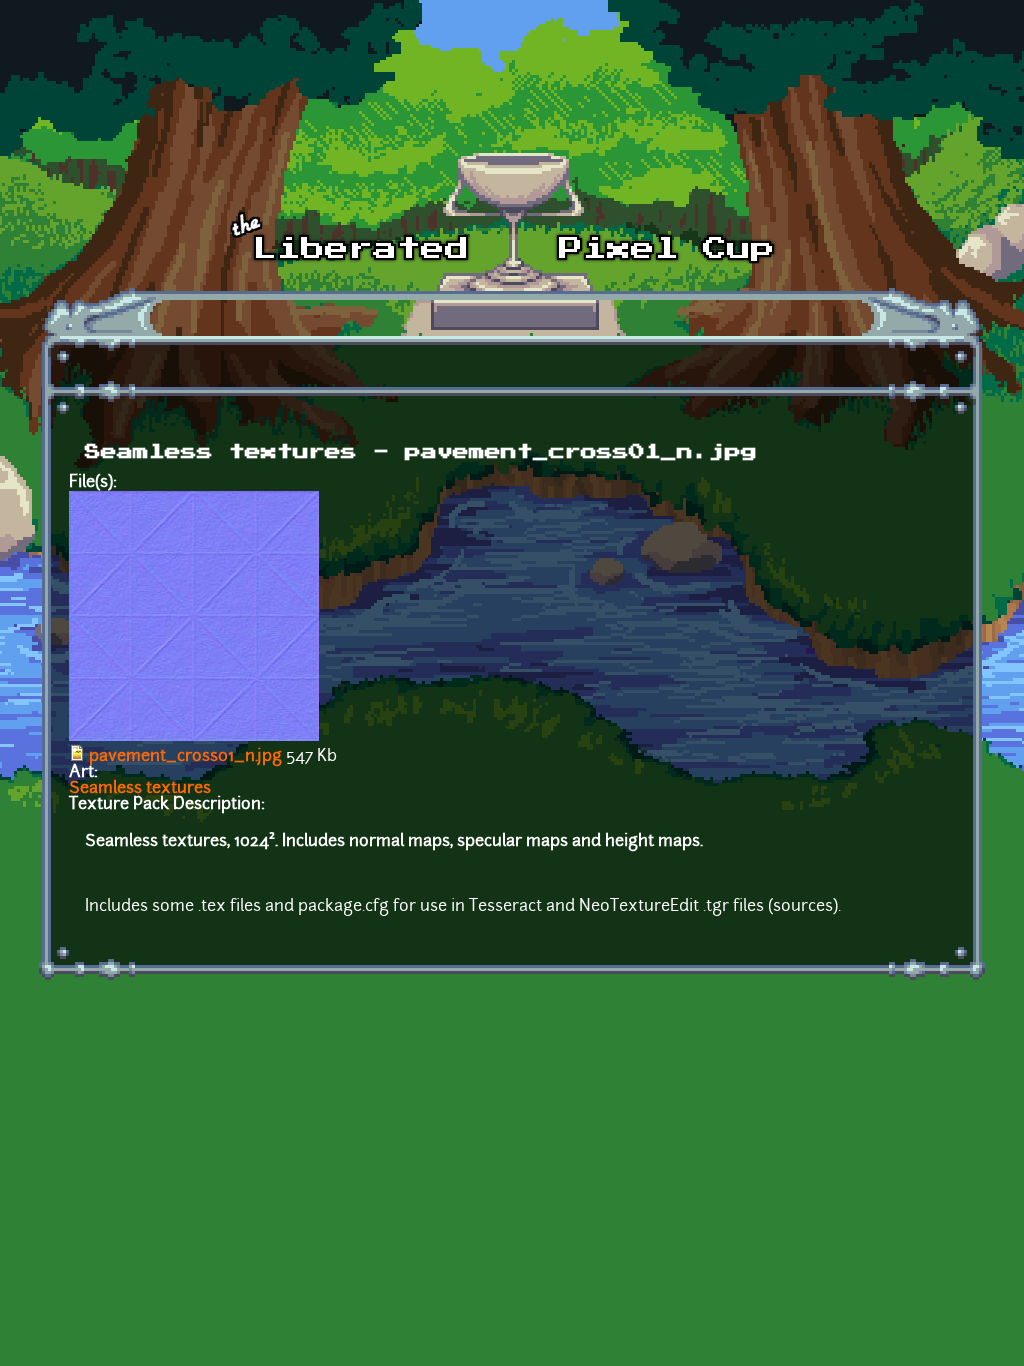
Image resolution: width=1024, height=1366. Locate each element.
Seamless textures (140, 789)
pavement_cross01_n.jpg (185, 757)
